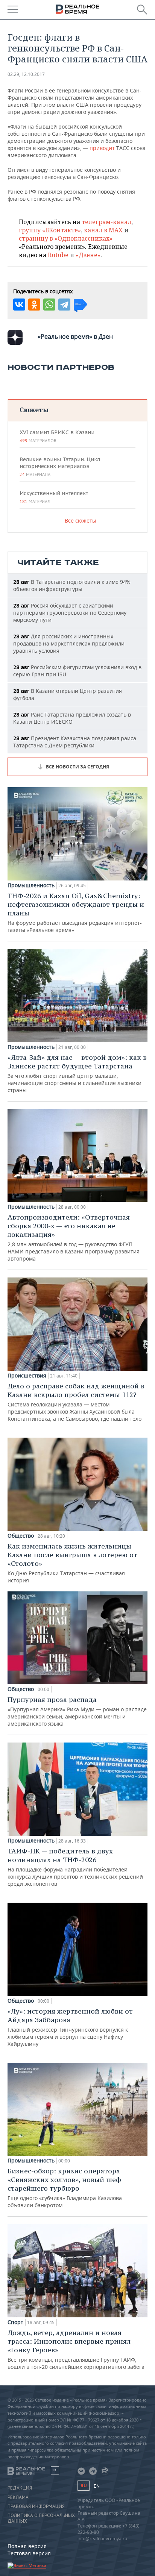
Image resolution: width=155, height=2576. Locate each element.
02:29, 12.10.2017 (26, 74)
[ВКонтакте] (19, 305)
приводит (102, 148)
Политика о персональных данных (41, 2518)
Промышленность (31, 885)
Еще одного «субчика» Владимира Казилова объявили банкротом (65, 2188)
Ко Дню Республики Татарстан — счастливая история (72, 1563)
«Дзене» (88, 255)
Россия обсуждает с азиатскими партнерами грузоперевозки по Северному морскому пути (70, 613)
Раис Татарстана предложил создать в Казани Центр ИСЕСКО (72, 718)
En (97, 2486)
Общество (21, 1536)
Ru (84, 2486)
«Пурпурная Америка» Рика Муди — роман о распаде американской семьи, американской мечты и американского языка (77, 1711)
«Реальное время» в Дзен (75, 336)
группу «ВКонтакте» (50, 230)
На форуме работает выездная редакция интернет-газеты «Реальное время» (76, 912)
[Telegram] (64, 305)
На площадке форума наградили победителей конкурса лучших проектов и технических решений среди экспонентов (75, 1867)
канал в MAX (103, 230)
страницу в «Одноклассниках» (66, 238)
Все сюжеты (81, 521)
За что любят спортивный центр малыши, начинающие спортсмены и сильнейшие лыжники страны (77, 1073)
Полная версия (27, 2546)
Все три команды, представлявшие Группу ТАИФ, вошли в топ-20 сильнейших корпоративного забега (76, 2349)
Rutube (58, 255)
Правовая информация (36, 2506)
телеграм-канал (106, 222)
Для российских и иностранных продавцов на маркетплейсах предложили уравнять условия (69, 643)
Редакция (20, 2488)
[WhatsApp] (49, 305)
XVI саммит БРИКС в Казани (57, 436)
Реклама (18, 2497)
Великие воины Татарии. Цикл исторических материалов (60, 467)
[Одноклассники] (34, 305)
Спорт (15, 2322)
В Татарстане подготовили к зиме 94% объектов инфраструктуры (72, 585)
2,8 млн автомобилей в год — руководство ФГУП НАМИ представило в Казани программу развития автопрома (74, 1237)
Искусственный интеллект (54, 497)
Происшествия (27, 1376)
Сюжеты (34, 410)
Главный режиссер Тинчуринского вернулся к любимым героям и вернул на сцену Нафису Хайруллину (70, 2027)
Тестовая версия (29, 2553)
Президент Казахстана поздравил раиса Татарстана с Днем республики (75, 742)
